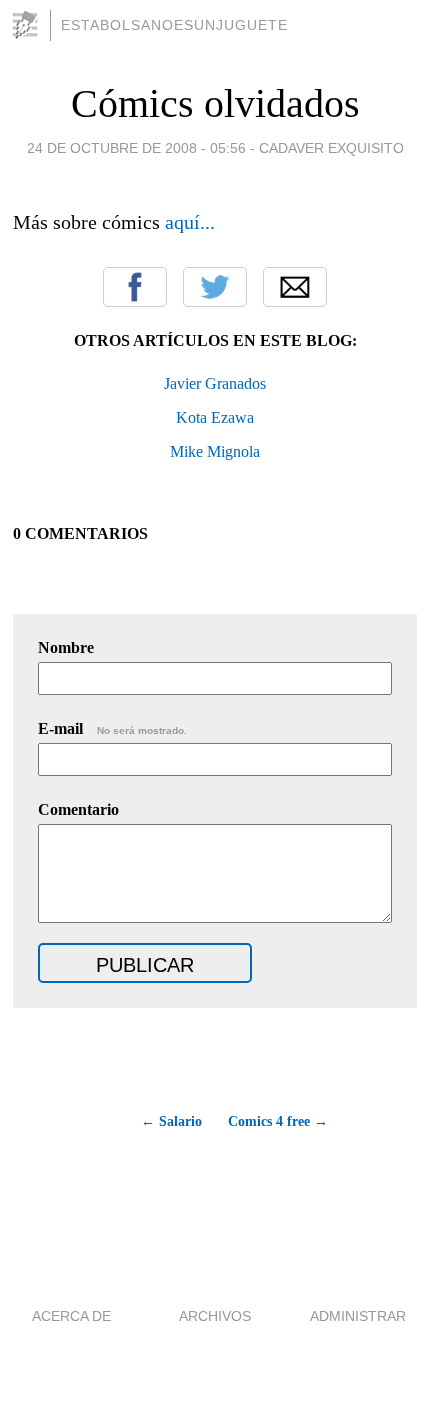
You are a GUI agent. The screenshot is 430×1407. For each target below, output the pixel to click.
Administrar (358, 1316)
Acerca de (71, 1316)
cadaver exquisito (331, 148)
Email (295, 287)
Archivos (215, 1316)
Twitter (215, 287)
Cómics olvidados (215, 103)
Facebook (135, 287)
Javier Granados (215, 383)
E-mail (112, 728)
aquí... (190, 222)
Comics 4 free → (278, 1121)
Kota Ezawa (215, 417)
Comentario (78, 809)
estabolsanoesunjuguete (174, 25)
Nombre (66, 647)
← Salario (171, 1121)
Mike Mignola (215, 451)
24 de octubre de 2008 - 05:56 (136, 148)
